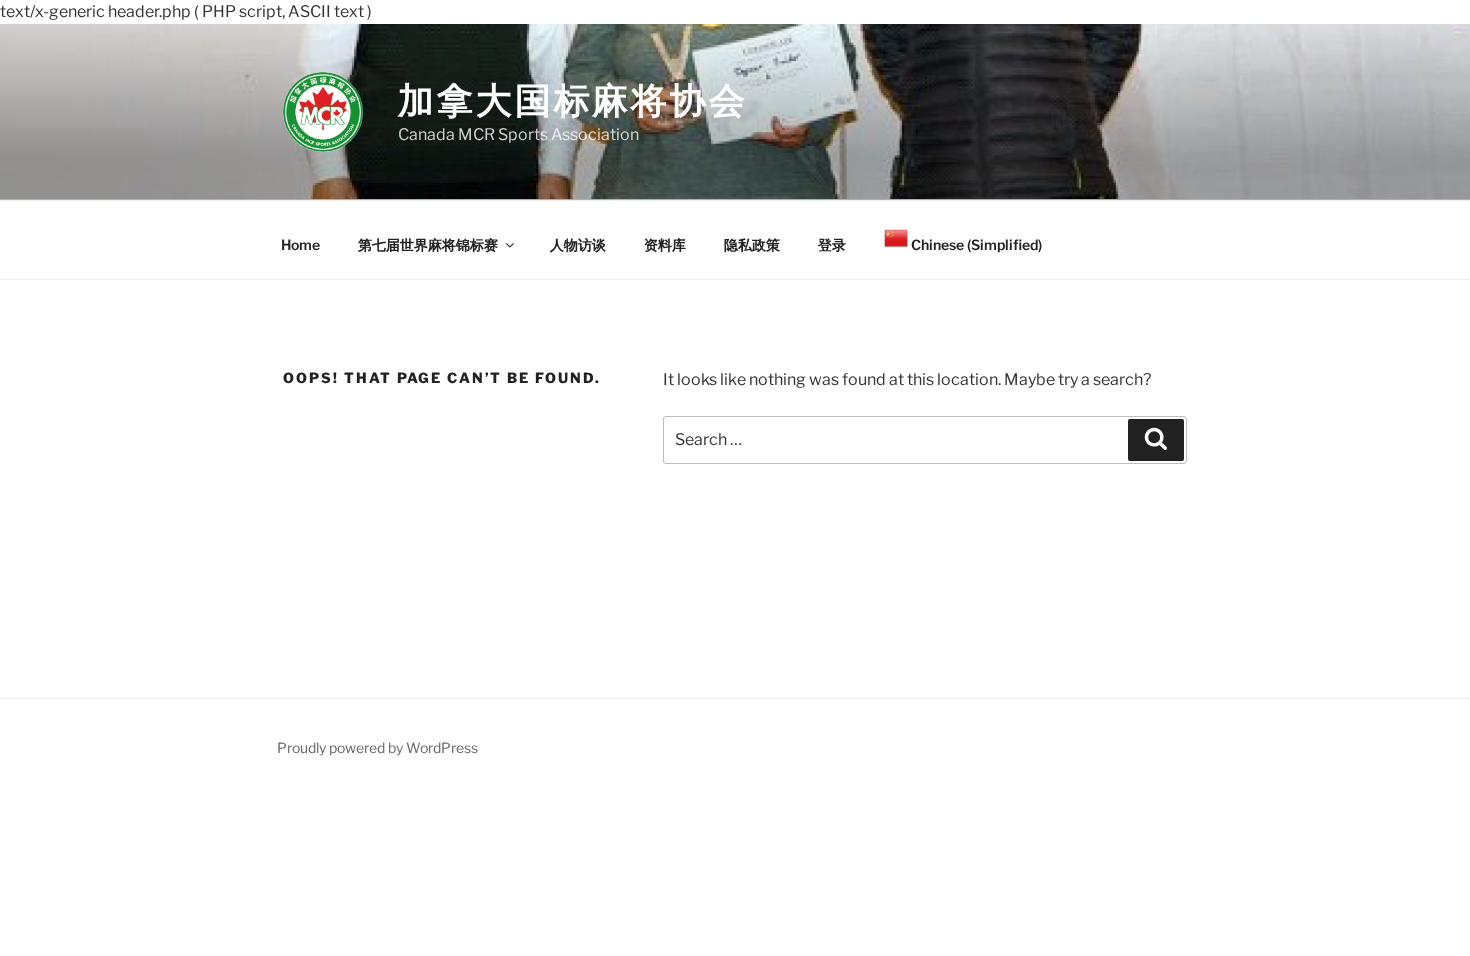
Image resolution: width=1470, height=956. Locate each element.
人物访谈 (578, 244)
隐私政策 (752, 244)
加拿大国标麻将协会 (573, 100)
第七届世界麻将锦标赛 (428, 244)
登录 (832, 244)
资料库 (665, 244)
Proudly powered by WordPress (377, 747)
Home (300, 244)
